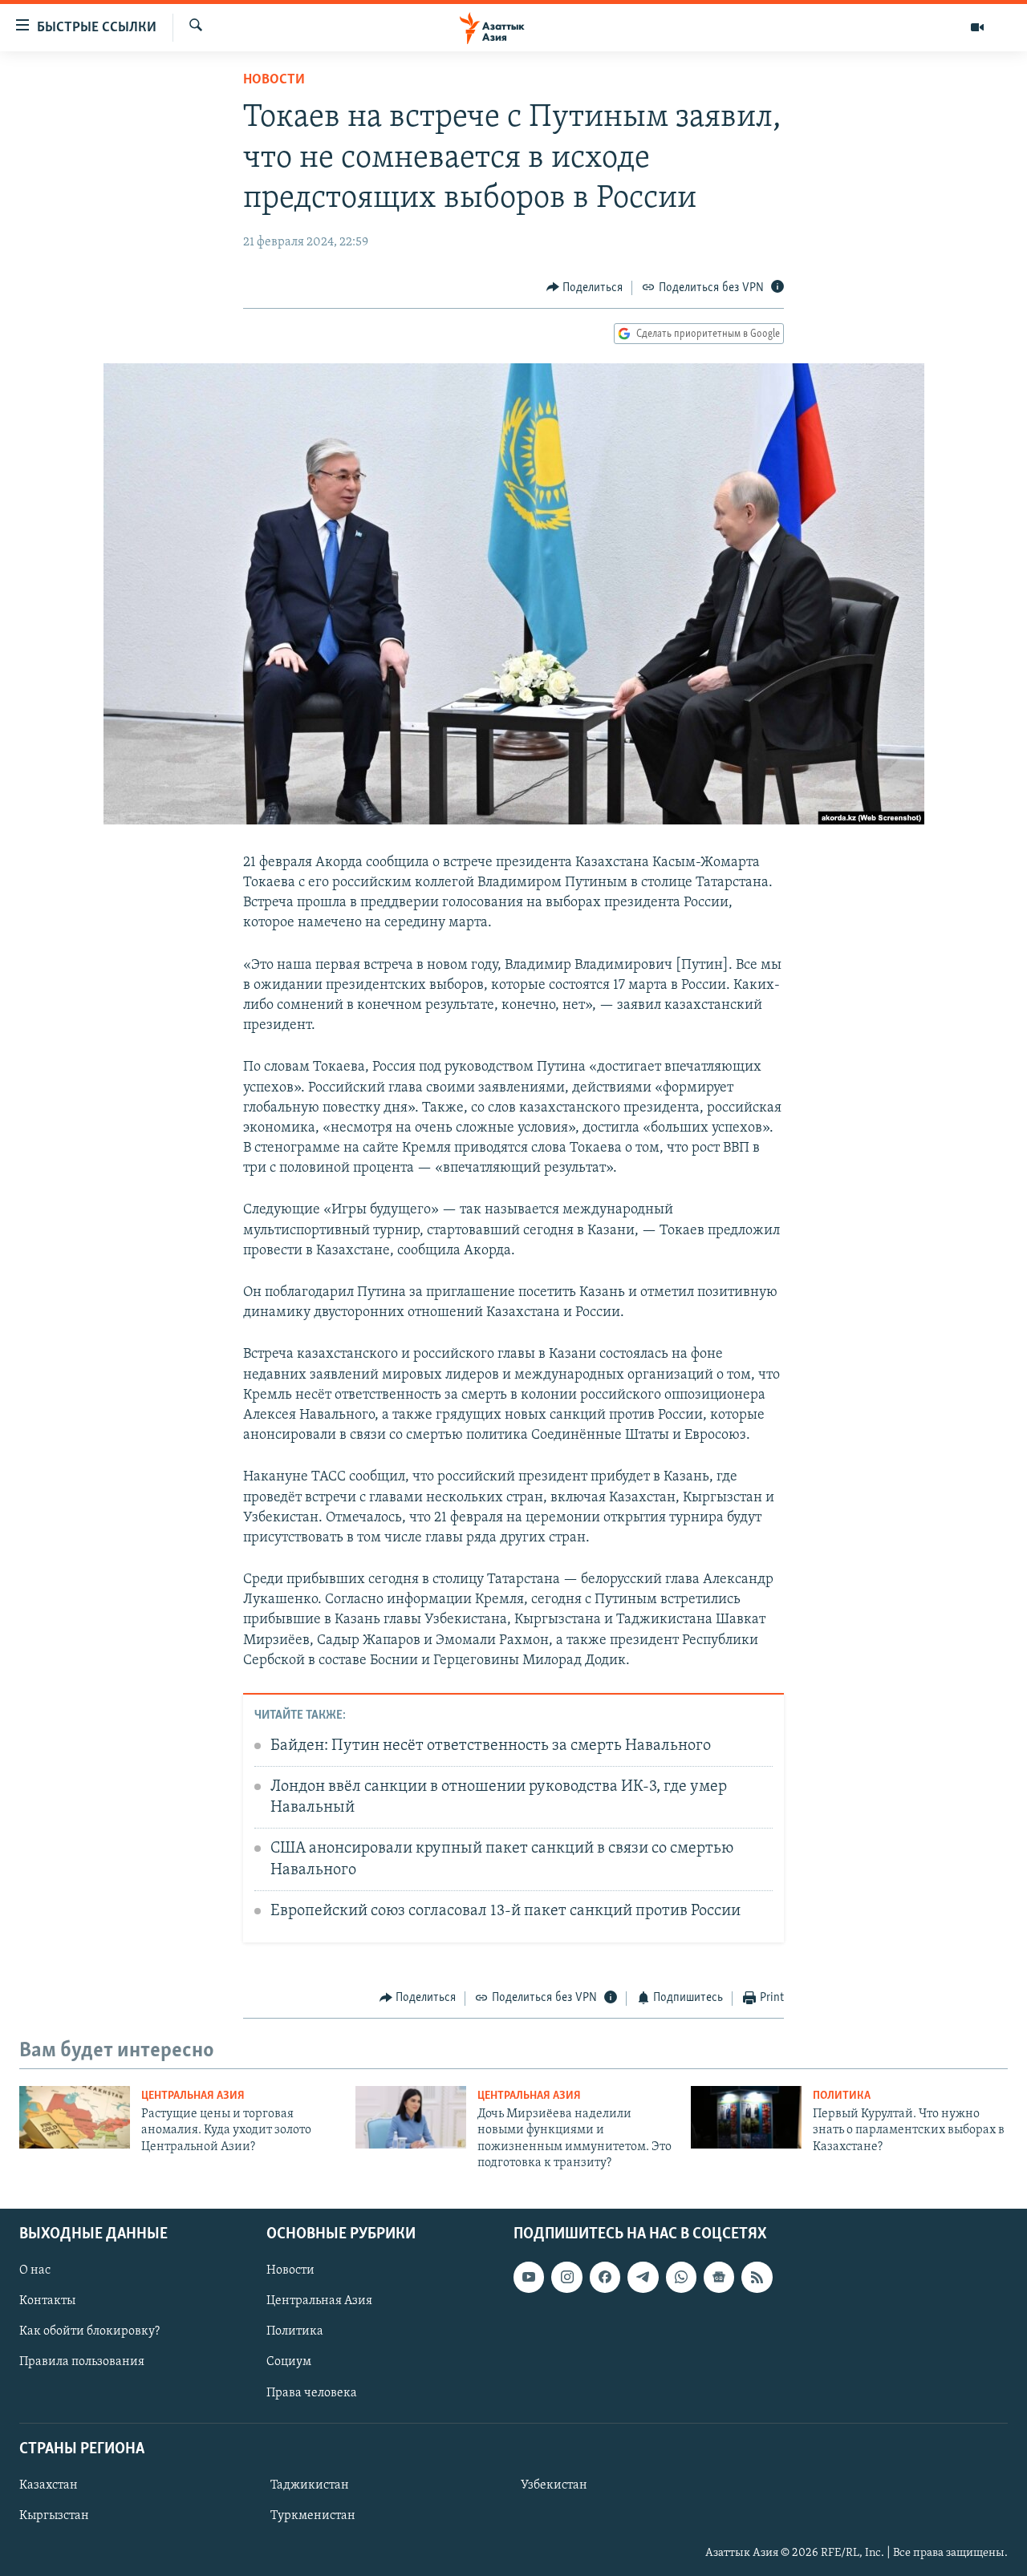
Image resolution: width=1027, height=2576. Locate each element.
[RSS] (757, 2277)
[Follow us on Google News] (719, 2277)
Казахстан (49, 2485)
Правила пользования (82, 2362)
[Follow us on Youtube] (529, 2277)
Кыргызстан (54, 2516)
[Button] (585, 288)
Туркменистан (313, 2516)
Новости (274, 80)
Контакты (47, 2301)
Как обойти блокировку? (89, 2331)
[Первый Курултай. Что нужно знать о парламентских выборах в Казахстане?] (746, 2117)
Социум (289, 2362)
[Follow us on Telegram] (643, 2277)
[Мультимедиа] (977, 27)
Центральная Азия (193, 2096)
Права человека (312, 2392)
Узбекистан (554, 2485)
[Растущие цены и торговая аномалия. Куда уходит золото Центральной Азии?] (75, 2117)
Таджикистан (310, 2485)
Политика (842, 2096)
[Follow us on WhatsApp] (681, 2277)
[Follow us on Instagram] (566, 2277)
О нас (35, 2270)
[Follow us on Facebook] (605, 2277)
